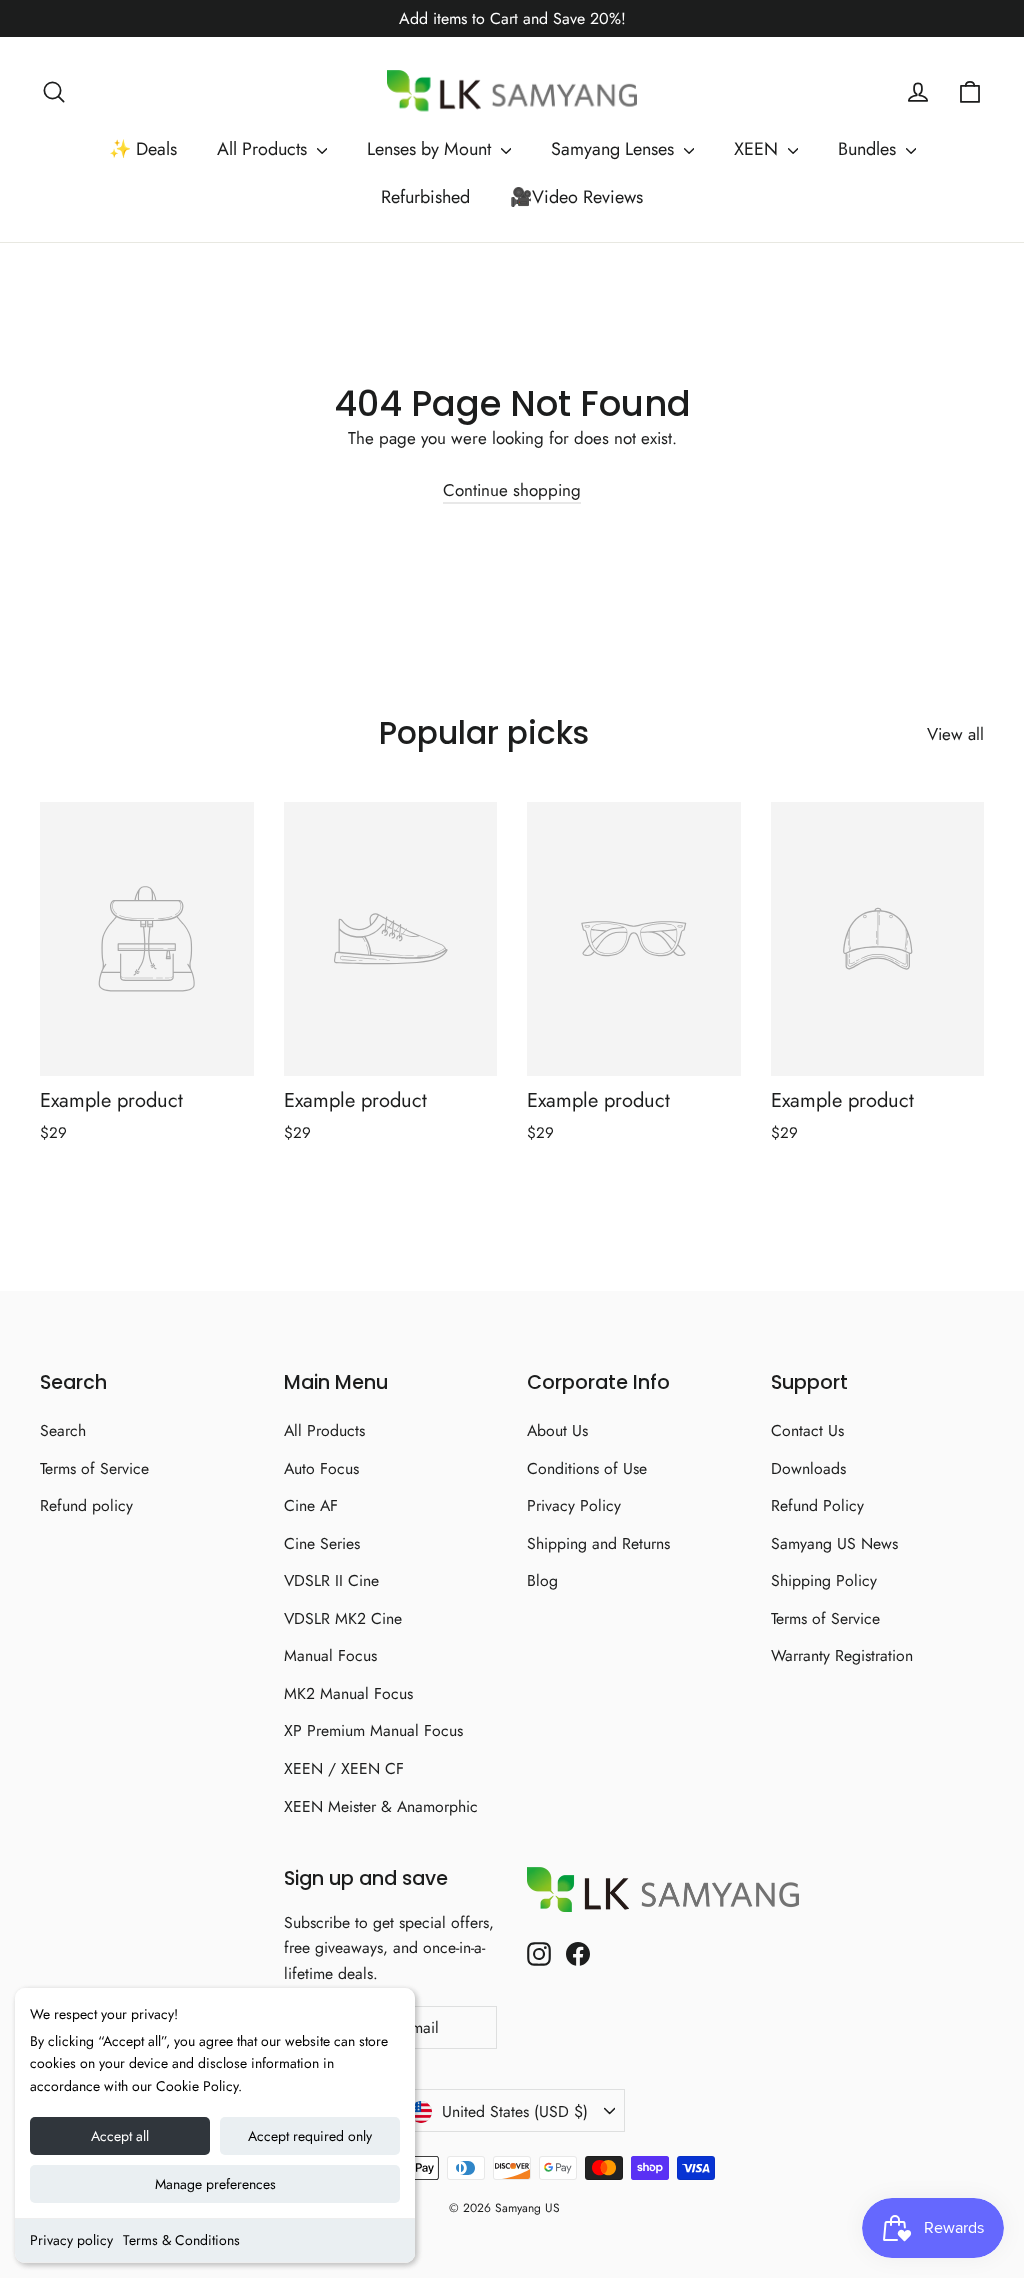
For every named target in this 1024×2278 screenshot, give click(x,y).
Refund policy (86, 1505)
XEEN (758, 149)
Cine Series (322, 1543)
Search (63, 1430)
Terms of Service (94, 1468)
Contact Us (807, 1430)
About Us (557, 1430)
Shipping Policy (824, 1580)
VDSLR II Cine (331, 1580)
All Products (264, 149)
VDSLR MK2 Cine (343, 1618)
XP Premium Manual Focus (373, 1730)
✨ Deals (143, 149)
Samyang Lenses (615, 149)
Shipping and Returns (598, 1543)
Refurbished (425, 197)
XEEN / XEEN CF (344, 1768)
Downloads (808, 1468)
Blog (542, 1580)
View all (955, 734)
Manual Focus (330, 1655)
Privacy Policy (574, 1505)
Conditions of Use (587, 1468)
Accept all (120, 2136)
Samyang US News (834, 1543)
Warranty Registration (842, 1655)
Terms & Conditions (181, 2240)
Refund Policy (817, 1505)
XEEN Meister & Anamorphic (381, 1806)
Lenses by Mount (431, 149)
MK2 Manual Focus (348, 1693)
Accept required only (310, 2136)
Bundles (869, 149)
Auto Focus (321, 1468)
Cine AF (311, 1505)
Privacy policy (71, 2240)
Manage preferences (215, 2184)
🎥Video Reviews (576, 197)
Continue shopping (512, 490)
